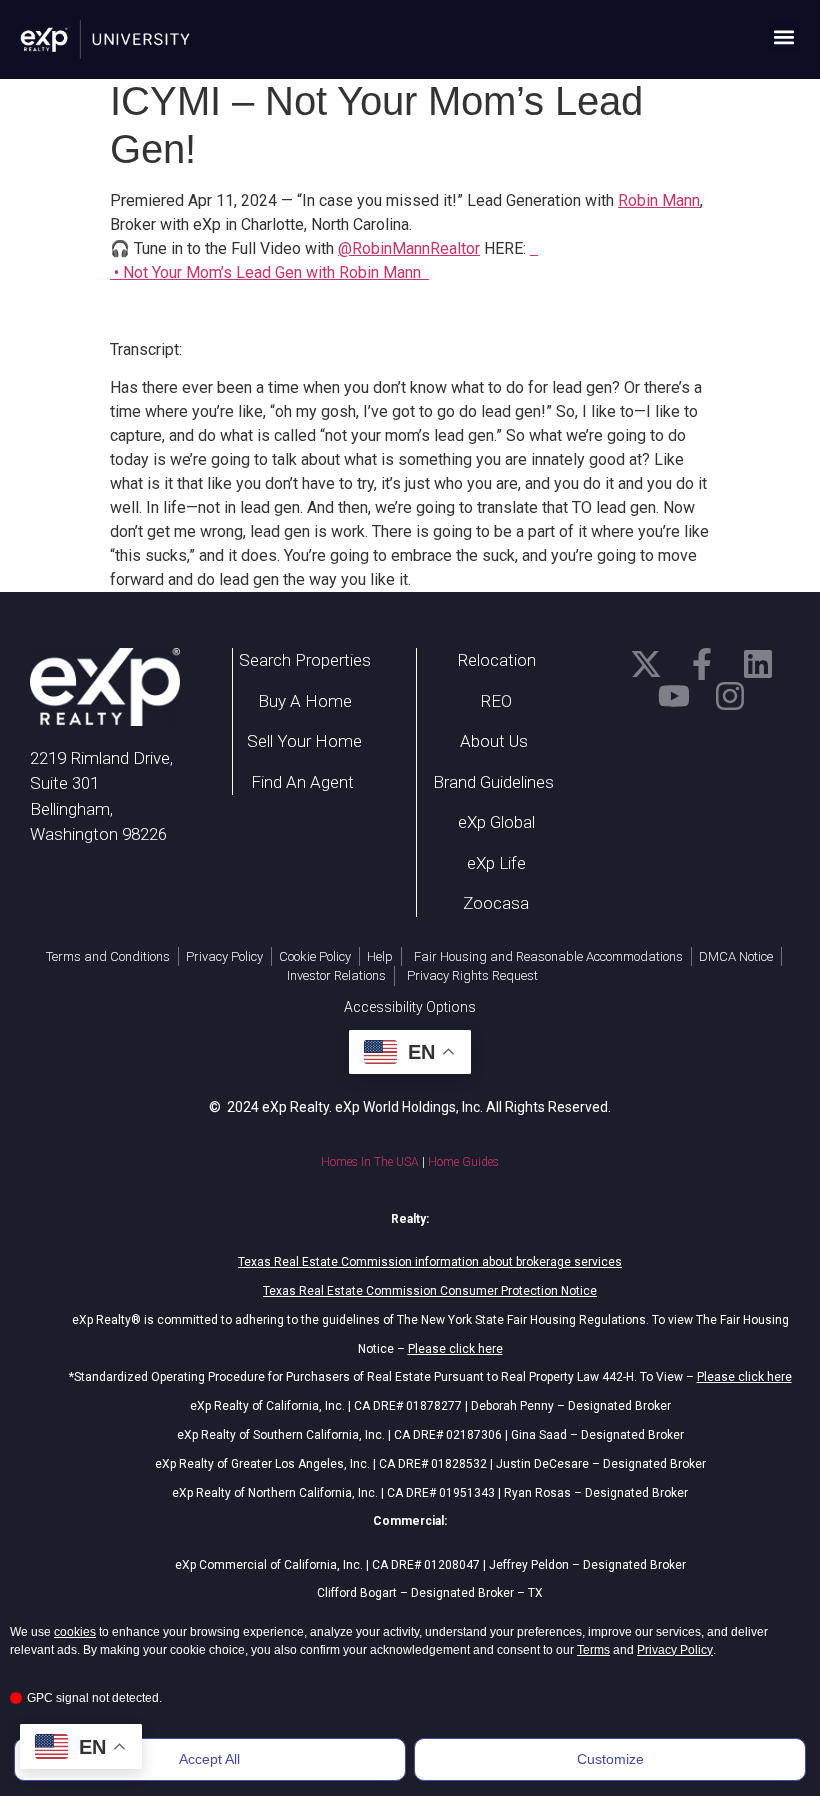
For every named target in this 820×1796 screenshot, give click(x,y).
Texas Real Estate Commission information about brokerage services (430, 1262)
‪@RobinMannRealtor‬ (409, 248)
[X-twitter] (646, 664)
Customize (610, 1759)
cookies (75, 1632)
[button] (783, 36)
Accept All (209, 1759)
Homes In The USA (370, 1162)
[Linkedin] (758, 664)
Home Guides (463, 1162)
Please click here (455, 1349)
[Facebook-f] (702, 664)
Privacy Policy (675, 1650)
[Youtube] (674, 696)
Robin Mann (659, 200)
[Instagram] (730, 696)
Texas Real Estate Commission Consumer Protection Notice (430, 1291)
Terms (593, 1650)
